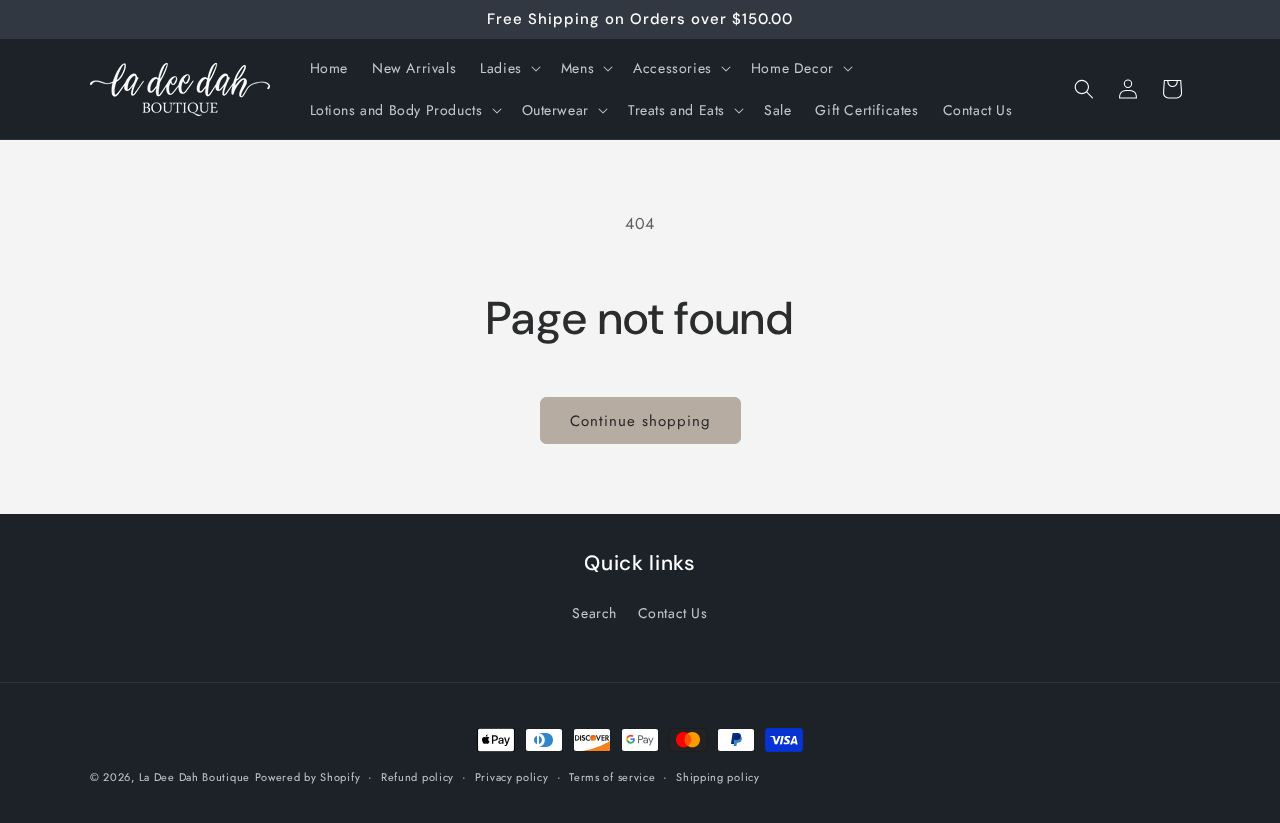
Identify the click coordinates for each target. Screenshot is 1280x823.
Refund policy (417, 776)
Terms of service (612, 776)
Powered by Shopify (308, 777)
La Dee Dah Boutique (194, 777)
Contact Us (673, 613)
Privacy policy (512, 776)
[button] (508, 68)
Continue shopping (640, 421)
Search (594, 613)
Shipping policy (718, 776)
